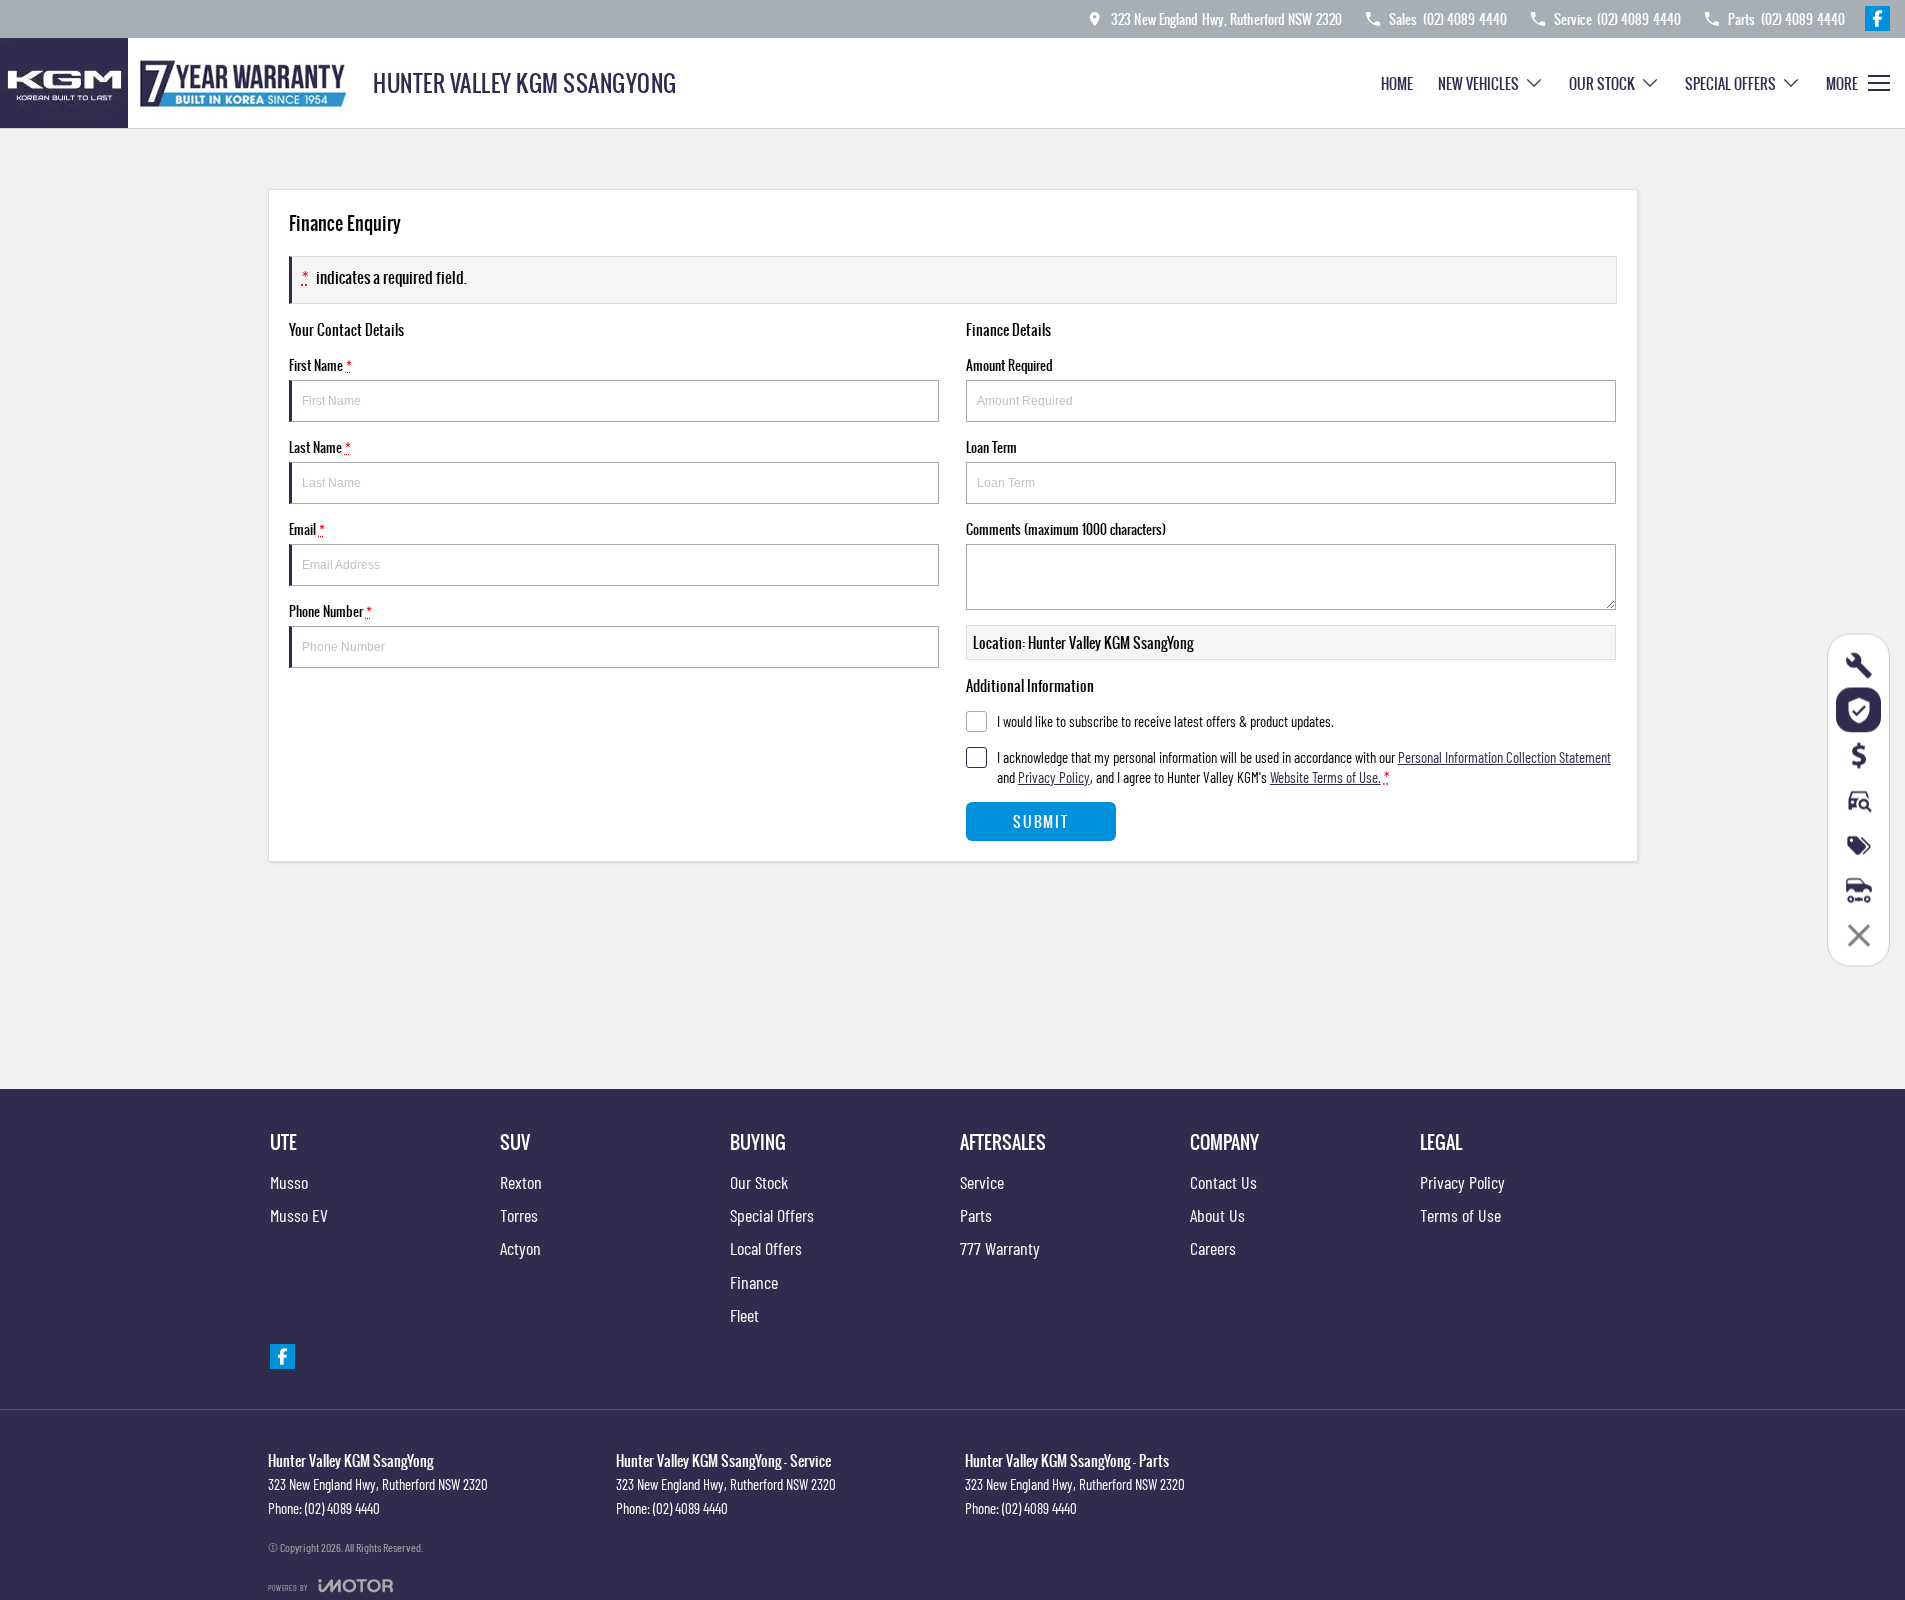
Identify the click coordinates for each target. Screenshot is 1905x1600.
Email (307, 529)
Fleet (744, 1315)
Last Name (320, 447)
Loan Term (991, 447)
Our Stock (1602, 83)
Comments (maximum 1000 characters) (1066, 529)
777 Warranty (1000, 1248)
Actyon (520, 1248)
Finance (754, 1282)
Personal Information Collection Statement (1504, 757)
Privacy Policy (1054, 777)
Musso (289, 1182)
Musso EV (299, 1215)
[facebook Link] (1877, 18)
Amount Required (1009, 365)
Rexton (521, 1182)
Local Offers (766, 1248)
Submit (1040, 821)
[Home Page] (179, 83)
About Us (1217, 1215)
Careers (1213, 1248)
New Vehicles (1478, 83)
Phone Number (330, 611)
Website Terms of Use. (1325, 777)
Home (1397, 83)
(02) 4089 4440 (342, 1508)
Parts (976, 1215)
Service (982, 1182)
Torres (519, 1215)
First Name (320, 365)
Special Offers (1730, 83)
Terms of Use (1460, 1215)
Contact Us (1223, 1182)
